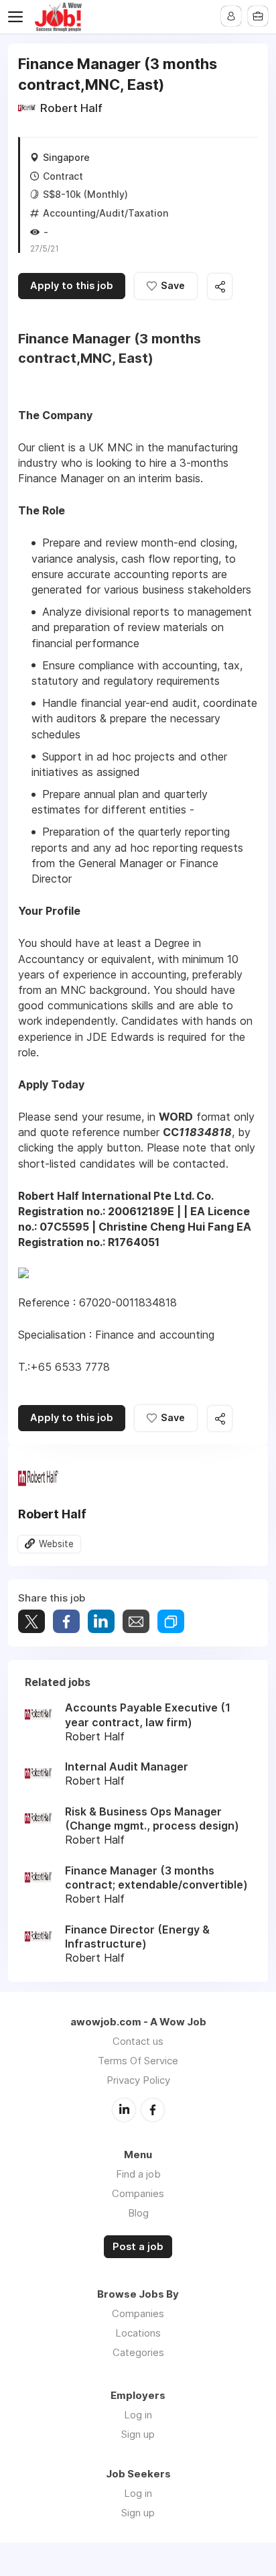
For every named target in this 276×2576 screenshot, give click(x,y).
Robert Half (71, 108)
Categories (138, 2352)
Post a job (138, 2247)
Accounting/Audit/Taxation (106, 213)
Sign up (138, 2434)
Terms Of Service (138, 2061)
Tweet (31, 1621)
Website (56, 1544)
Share (66, 1621)
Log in (138, 2415)
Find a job (138, 2174)
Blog (138, 2213)
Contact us (138, 2041)
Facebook (153, 2110)
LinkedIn (124, 2110)
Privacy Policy (138, 2080)
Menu (18, 17)
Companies (138, 2193)
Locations (138, 2333)
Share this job (220, 287)
